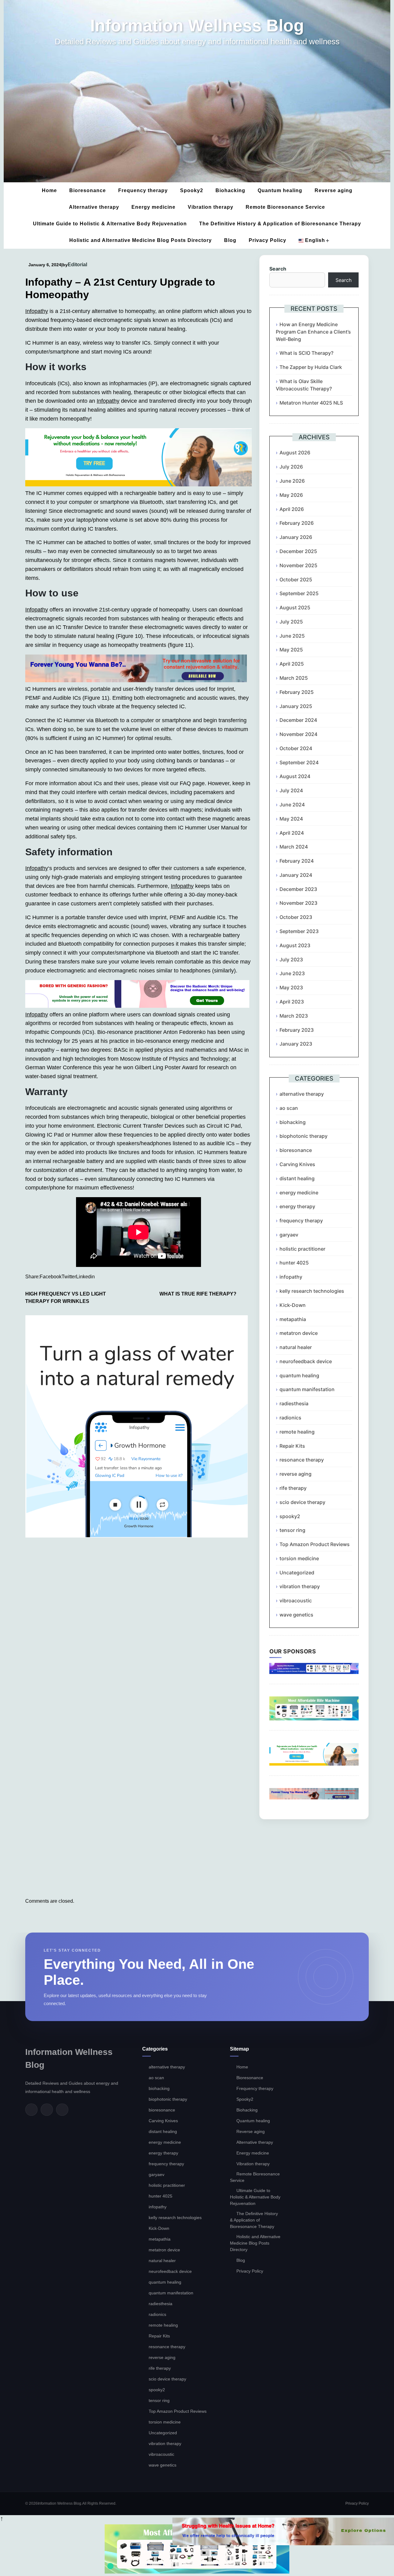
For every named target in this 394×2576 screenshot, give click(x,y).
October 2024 (296, 748)
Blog (230, 240)
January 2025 (296, 706)
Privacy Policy (267, 240)
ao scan (289, 1108)
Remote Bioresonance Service (285, 207)
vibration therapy (300, 1586)
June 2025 (292, 636)
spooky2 (290, 1516)
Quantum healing (280, 190)
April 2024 (292, 833)
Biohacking (230, 190)
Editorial (77, 265)
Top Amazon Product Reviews (315, 1544)
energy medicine (299, 1193)
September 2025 (299, 593)
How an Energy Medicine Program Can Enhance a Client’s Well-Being (313, 332)
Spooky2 (192, 190)
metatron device (299, 1333)
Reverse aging (334, 190)
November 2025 (298, 565)
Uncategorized (297, 1573)
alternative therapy (302, 1094)
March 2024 (294, 847)
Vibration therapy (211, 207)
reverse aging (295, 1474)
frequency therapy (301, 1221)
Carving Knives (297, 1164)
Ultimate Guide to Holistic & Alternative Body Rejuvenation (110, 224)
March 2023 (294, 1016)
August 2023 (295, 945)
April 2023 (292, 1002)
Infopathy (37, 311)
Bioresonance (88, 190)
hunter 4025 (294, 1263)
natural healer (296, 1347)
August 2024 (295, 776)
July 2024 (291, 790)
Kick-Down (293, 1305)
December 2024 (298, 720)
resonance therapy (302, 1460)
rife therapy (293, 1488)
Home (49, 190)
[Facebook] (31, 2110)
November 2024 (298, 734)
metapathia (293, 1319)
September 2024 (299, 762)
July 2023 (291, 960)
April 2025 (292, 664)
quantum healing (299, 1375)
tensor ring (292, 1530)
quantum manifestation (307, 1389)
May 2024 (291, 819)
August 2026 (295, 453)
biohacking (293, 1122)
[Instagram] (62, 2110)
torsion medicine (299, 1558)
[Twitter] (47, 2110)
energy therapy (297, 1206)
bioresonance (296, 1150)
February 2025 (297, 692)
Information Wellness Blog (197, 26)
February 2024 (297, 861)
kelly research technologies (312, 1291)
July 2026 (291, 467)
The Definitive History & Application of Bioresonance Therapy (280, 224)
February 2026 (297, 523)
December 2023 (298, 889)
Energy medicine (153, 207)
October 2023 (296, 917)
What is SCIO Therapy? (306, 353)
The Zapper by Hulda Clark (311, 367)
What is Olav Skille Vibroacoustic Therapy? (304, 385)
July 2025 (291, 622)
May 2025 (291, 650)
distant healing (297, 1178)
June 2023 (292, 973)
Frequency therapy (143, 190)
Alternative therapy (94, 207)
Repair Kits (292, 1446)
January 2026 (296, 537)
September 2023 (299, 931)
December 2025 (298, 551)
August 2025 (295, 607)
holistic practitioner (302, 1249)
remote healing (297, 1432)
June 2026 (292, 481)
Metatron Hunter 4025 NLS (311, 403)
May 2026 (291, 495)
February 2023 (297, 1030)
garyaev (289, 1235)
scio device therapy (302, 1502)
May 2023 (291, 987)
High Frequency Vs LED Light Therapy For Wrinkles (66, 1298)
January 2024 (296, 875)
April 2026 (292, 509)
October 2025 (296, 580)
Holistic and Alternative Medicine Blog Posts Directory (141, 240)
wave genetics (296, 1615)
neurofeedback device (306, 1361)
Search (278, 269)
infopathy (291, 1277)
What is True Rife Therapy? (198, 1294)
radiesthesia (294, 1403)
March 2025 (294, 678)
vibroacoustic (296, 1601)
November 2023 (298, 903)
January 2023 (296, 1044)
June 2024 (292, 805)
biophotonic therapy (304, 1136)
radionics (290, 1418)
